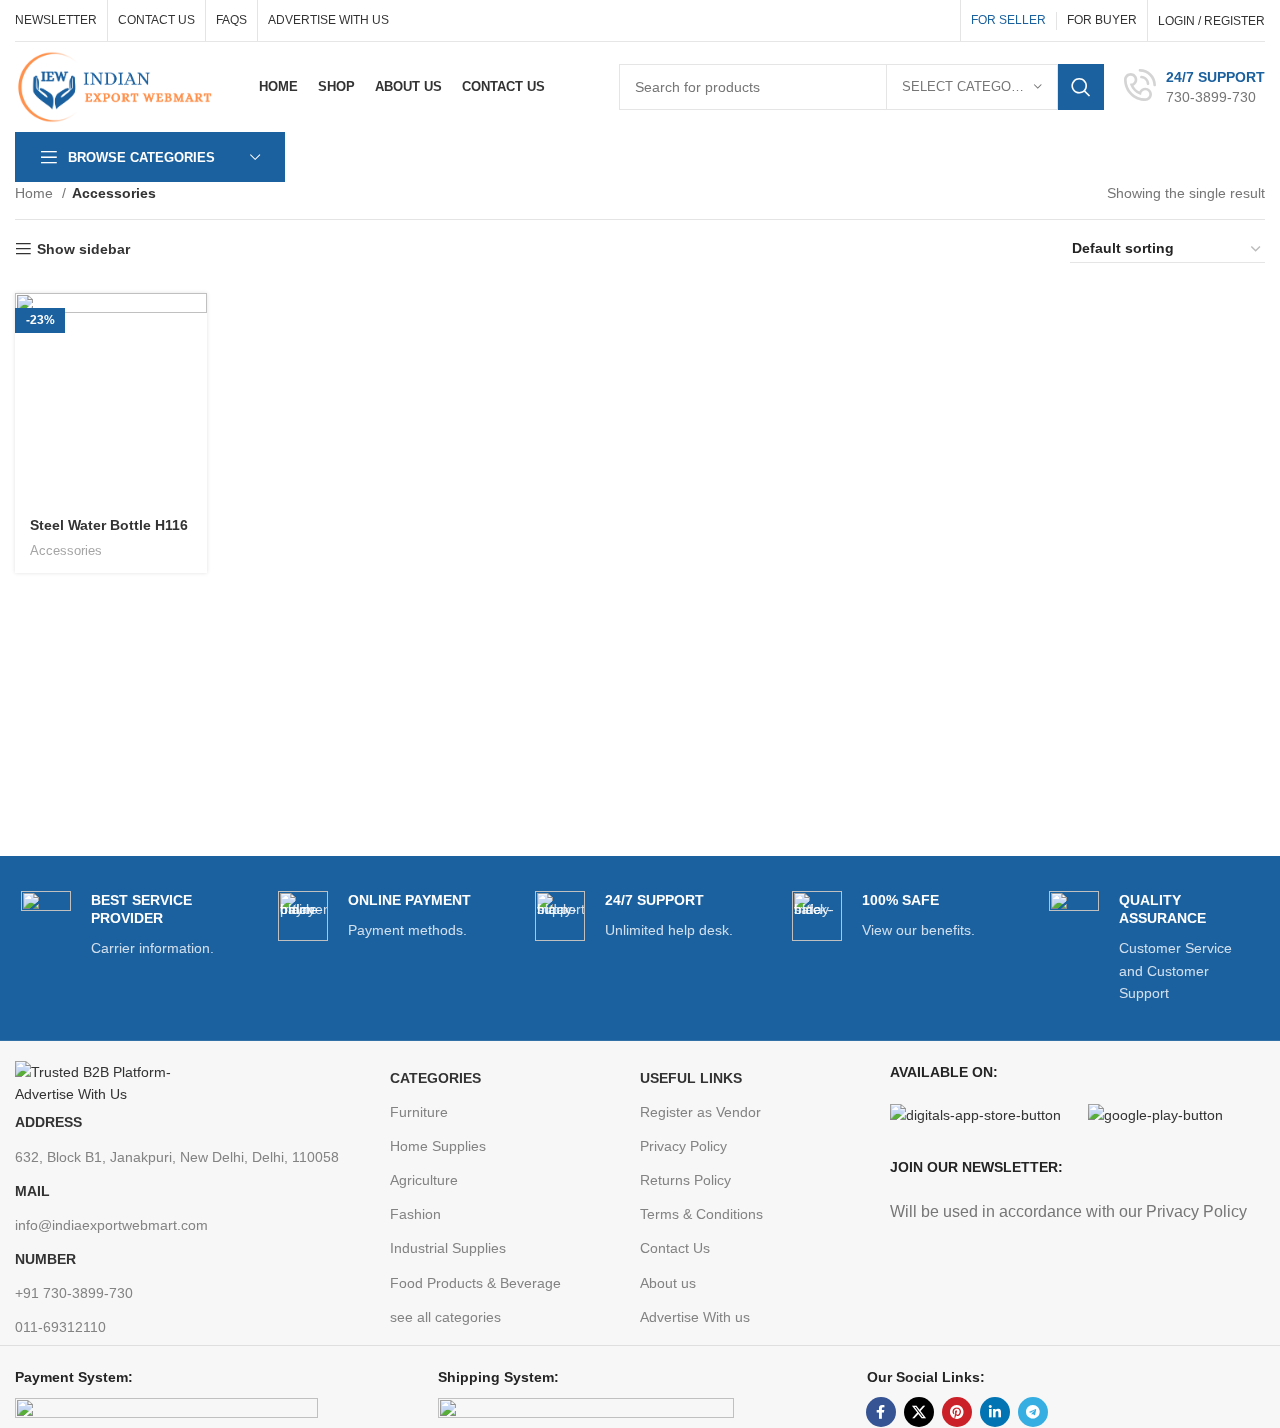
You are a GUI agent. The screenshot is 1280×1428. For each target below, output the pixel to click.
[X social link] (919, 1412)
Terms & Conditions (701, 1214)
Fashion (415, 1214)
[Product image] (111, 398)
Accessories (66, 550)
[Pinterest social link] (957, 1412)
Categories (435, 1078)
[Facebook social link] (881, 1412)
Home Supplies (438, 1146)
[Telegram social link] (1033, 1412)
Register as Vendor (700, 1112)
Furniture (419, 1112)
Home (36, 193)
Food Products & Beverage (475, 1283)
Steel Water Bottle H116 (109, 525)
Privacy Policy (683, 1146)
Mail (32, 1191)
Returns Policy (685, 1180)
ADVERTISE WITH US (328, 20)
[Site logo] (119, 86)
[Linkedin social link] (995, 1412)
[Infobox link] (1194, 87)
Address (48, 1122)
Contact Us (675, 1248)
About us (668, 1283)
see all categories (445, 1317)
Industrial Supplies (448, 1248)
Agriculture (424, 1180)
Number (45, 1259)
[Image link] (109, 1082)
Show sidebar (83, 249)
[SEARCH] (1081, 87)
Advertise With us (695, 1317)
